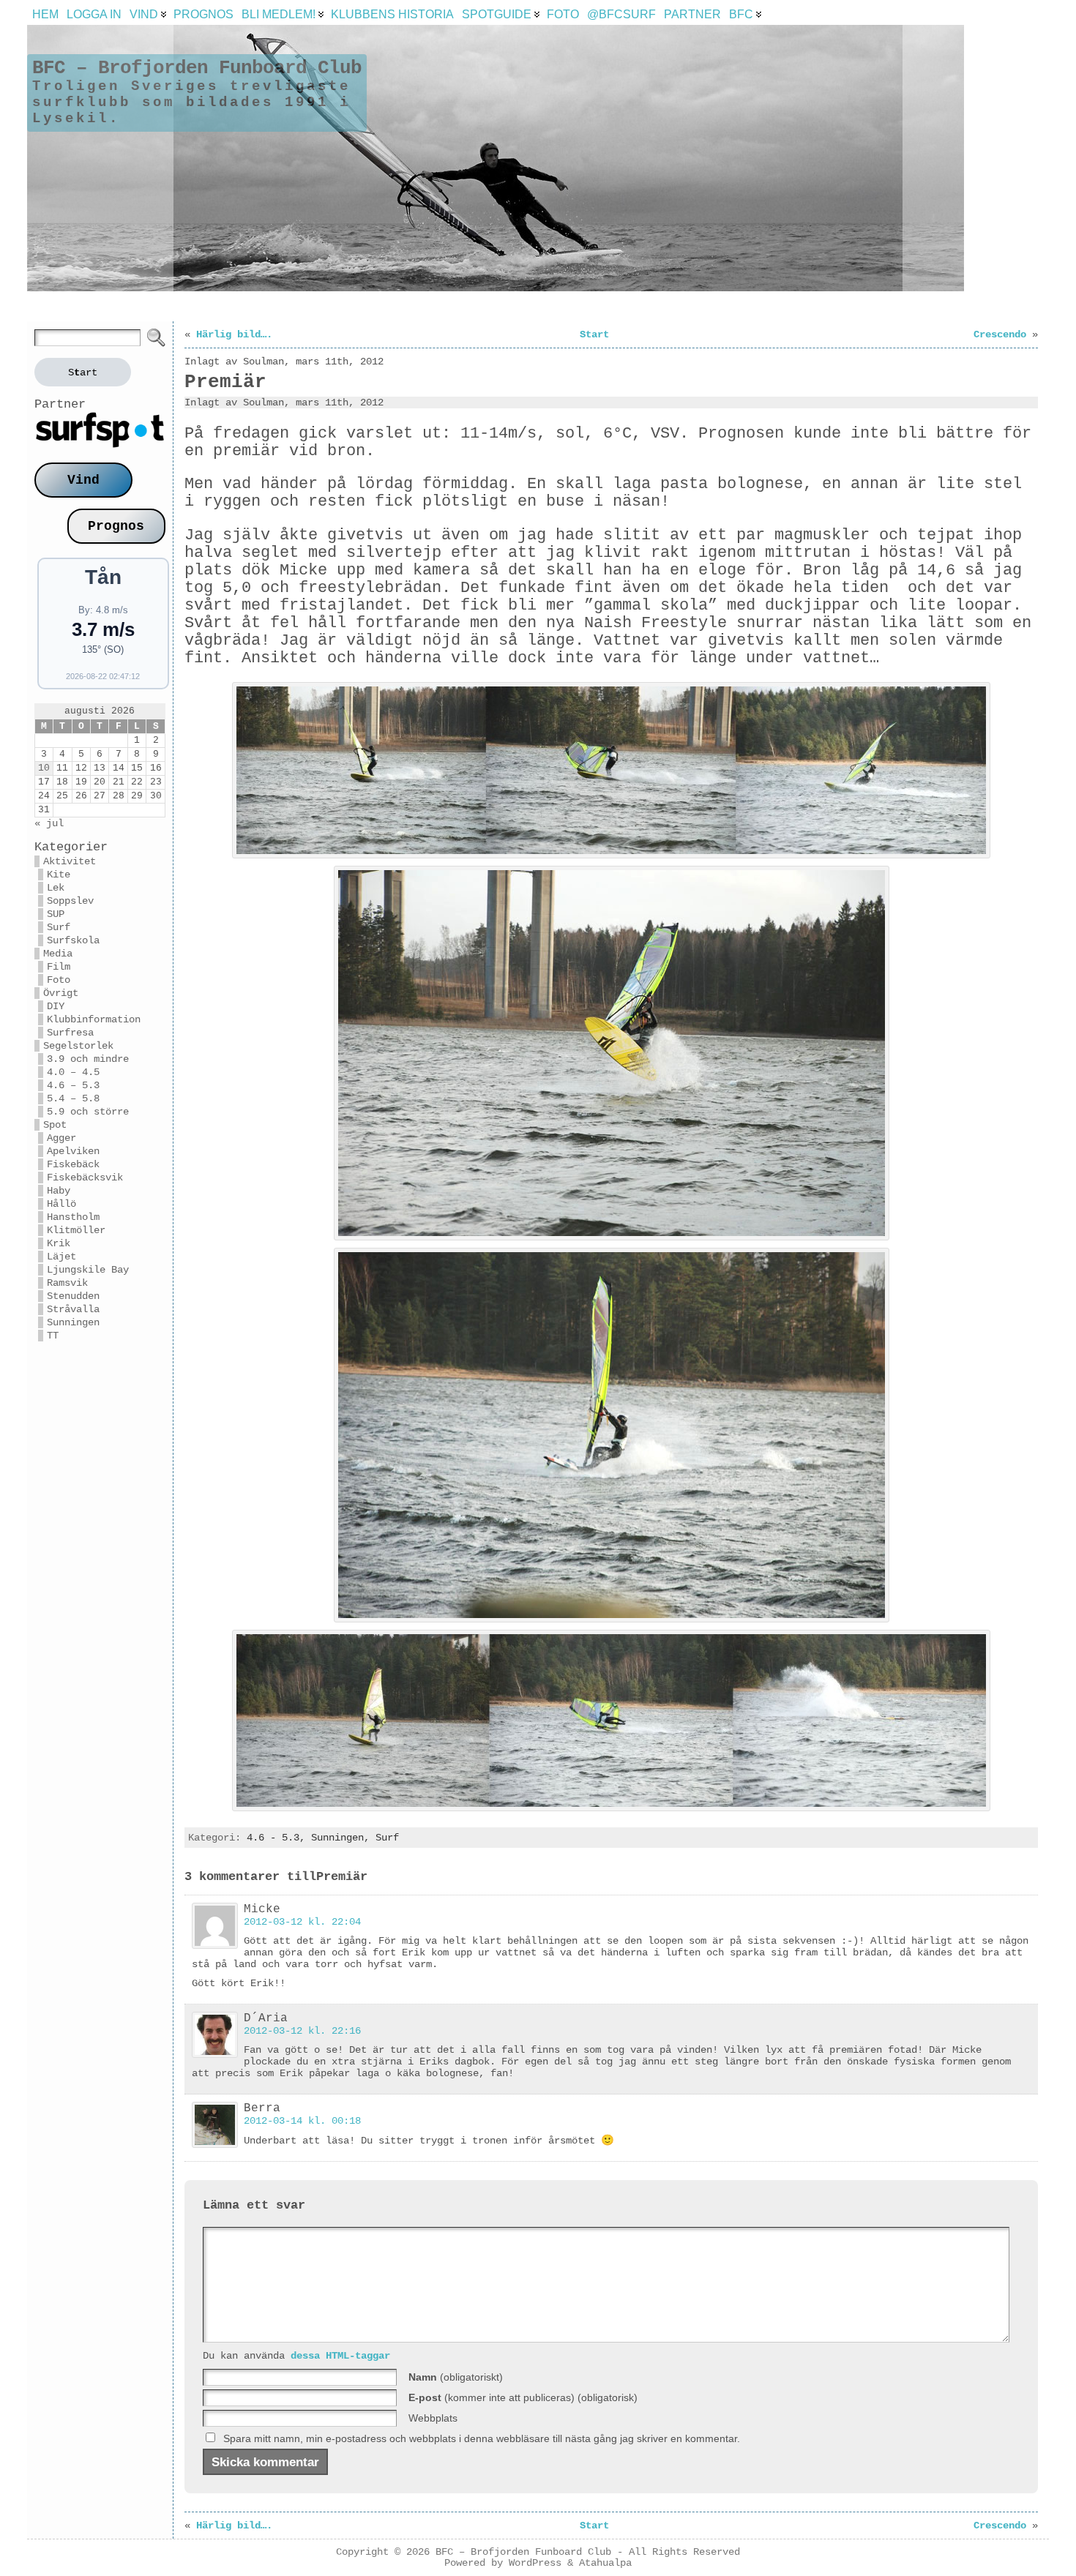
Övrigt (61, 993)
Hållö (61, 1204)
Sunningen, (343, 1838)
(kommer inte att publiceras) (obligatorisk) (523, 2397)
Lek (56, 888)
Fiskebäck (73, 1164)
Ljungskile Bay (88, 1270)
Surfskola (73, 940)
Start (594, 334)
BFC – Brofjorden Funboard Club (197, 68)
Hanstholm (73, 1217)
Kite (59, 875)
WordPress (535, 2563)
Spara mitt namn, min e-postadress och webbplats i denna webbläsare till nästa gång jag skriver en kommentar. (482, 2438)
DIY (56, 1006)
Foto (59, 980)
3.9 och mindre (88, 1059)
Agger (61, 1138)
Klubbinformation (94, 1019)
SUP (56, 914)
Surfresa (70, 1033)
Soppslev (70, 901)
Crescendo (1000, 334)
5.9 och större (88, 1112)
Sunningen (73, 1322)
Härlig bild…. (234, 334)
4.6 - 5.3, (279, 1838)
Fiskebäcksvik (85, 1177)
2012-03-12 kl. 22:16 (302, 2031)
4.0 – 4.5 (73, 1072)
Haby (59, 1191)
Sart (83, 372)
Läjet (61, 1257)
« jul (49, 823)
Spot (55, 1125)
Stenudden (73, 1296)
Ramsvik (67, 1283)
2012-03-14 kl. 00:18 (302, 2121)
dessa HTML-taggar (340, 2356)
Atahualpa (605, 2563)
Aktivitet (70, 861)
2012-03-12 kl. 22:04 (302, 1922)
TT (53, 1336)
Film (59, 967)
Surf (59, 927)
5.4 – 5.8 (73, 1098)
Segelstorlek (78, 1046)
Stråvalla (73, 1309)
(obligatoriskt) (456, 2377)
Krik (59, 1243)
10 (44, 768)
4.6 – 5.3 (73, 1085)
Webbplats (433, 2418)
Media (58, 954)
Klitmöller (76, 1230)
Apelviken (73, 1151)
